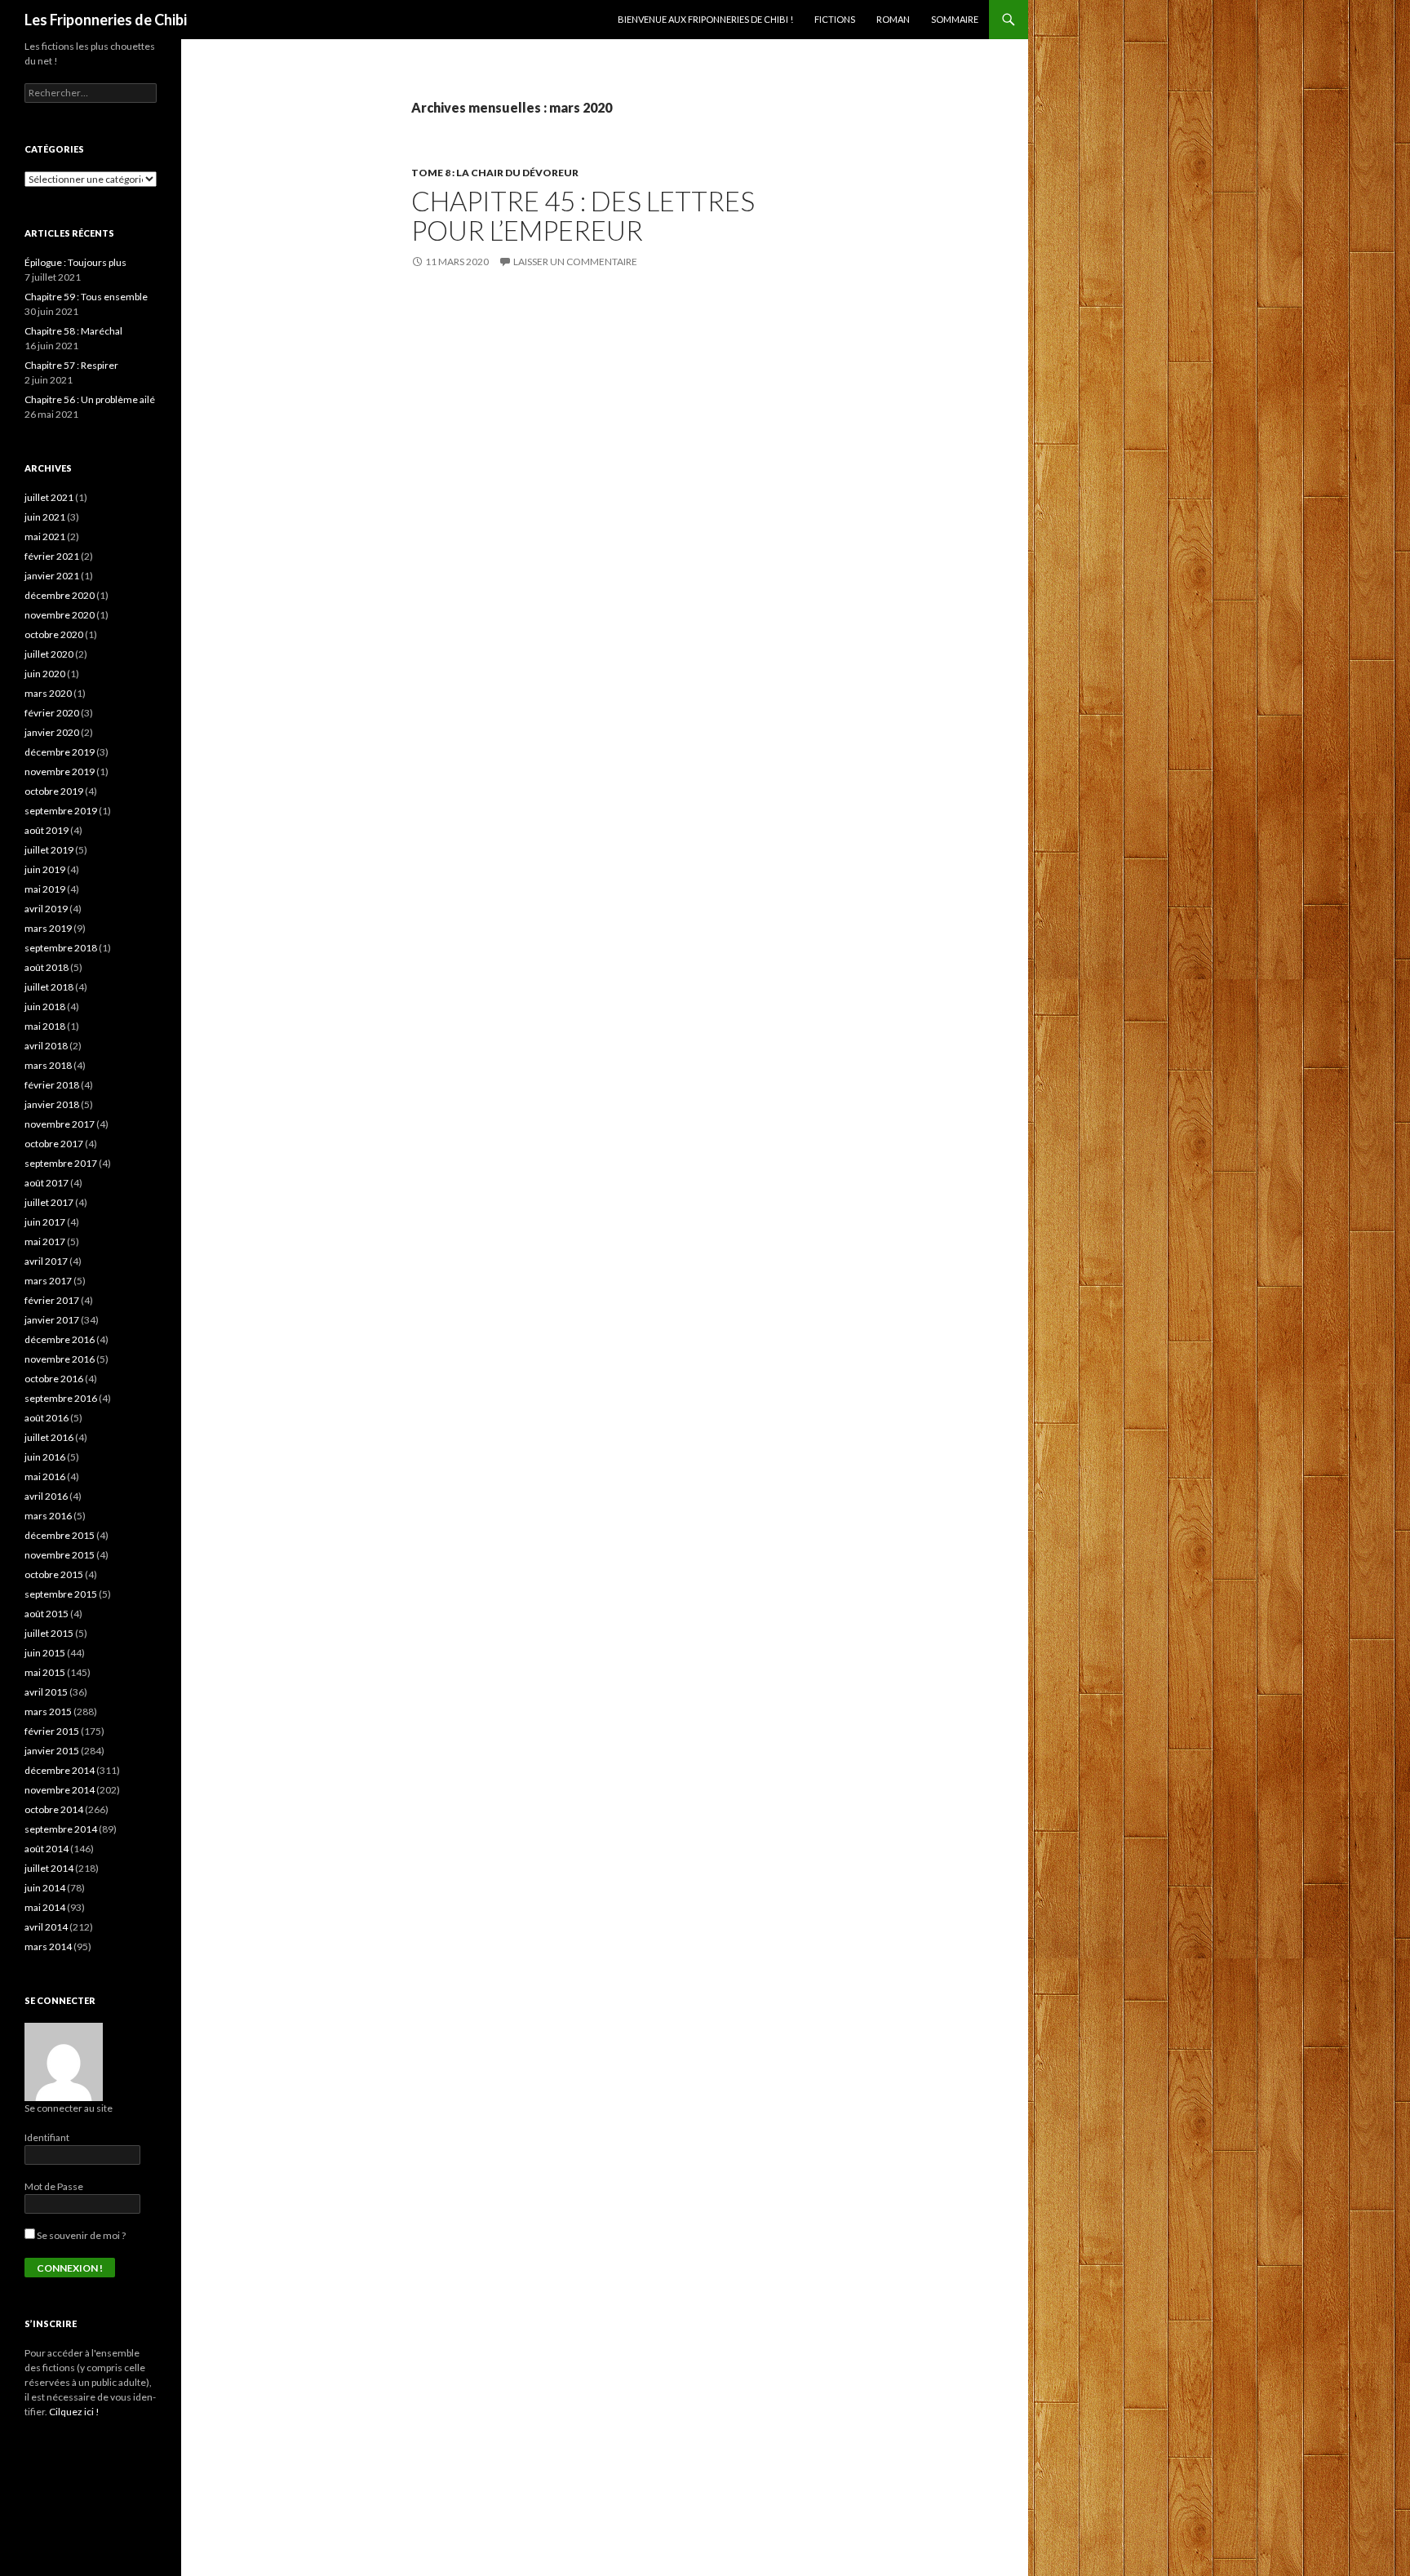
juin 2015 (45, 1653)
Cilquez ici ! (74, 2412)
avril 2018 (46, 1046)
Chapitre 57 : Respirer (71, 365)
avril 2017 (46, 1261)
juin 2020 (45, 674)
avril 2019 (46, 909)
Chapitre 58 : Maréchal (73, 331)
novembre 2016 (60, 1359)
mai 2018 (45, 1026)
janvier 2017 (52, 1320)
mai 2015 (45, 1672)
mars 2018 (48, 1065)
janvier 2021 (52, 576)
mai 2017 (45, 1241)
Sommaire (955, 19)
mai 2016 (45, 1476)
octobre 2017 (54, 1144)
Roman (893, 19)
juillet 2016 (49, 1437)
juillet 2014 (49, 1868)
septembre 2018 (61, 948)
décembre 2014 (60, 1770)
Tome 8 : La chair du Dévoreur (495, 173)
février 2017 (52, 1300)
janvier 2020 (52, 732)
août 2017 (47, 1183)
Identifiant (47, 2137)
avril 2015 (46, 1692)
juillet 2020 (49, 654)
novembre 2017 (60, 1124)
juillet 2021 (49, 497)
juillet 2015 (49, 1633)
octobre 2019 (54, 791)
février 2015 (52, 1731)
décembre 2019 (60, 752)
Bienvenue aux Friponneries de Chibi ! (705, 19)
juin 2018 (45, 1006)
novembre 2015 (60, 1555)
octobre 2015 (54, 1574)
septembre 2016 (61, 1398)
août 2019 (47, 830)
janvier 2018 (52, 1104)
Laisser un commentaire (575, 262)
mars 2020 (48, 693)
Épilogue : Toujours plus (75, 262)
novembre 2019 (60, 771)
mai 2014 (45, 1907)
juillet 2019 (49, 850)
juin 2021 (45, 517)
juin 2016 (45, 1457)
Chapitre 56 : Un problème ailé (90, 399)
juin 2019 (45, 869)
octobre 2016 (54, 1379)
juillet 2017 (49, 1202)
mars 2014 (48, 1946)
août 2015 (47, 1614)
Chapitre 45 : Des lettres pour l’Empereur (583, 215)
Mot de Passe (54, 2186)
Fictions (835, 19)
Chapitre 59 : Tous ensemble (86, 297)
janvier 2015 (52, 1751)
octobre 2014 (54, 1809)
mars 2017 (48, 1281)
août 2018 (47, 967)
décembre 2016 (60, 1339)
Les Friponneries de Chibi (106, 20)
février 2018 (52, 1085)
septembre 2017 (61, 1163)
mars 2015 (48, 1711)
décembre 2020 (60, 595)
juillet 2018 (49, 987)
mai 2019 (45, 889)
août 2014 (47, 1849)
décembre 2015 (60, 1535)
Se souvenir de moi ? (80, 2235)
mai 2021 (45, 536)
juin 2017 (45, 1222)
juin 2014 (45, 1888)
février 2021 (52, 556)
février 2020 (52, 713)
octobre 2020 (54, 634)
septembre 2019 (61, 811)
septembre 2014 (61, 1829)
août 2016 (47, 1418)
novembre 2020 (60, 615)
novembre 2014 (60, 1790)
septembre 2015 (61, 1594)
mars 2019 (48, 928)
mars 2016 (48, 1516)
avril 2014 (46, 1927)
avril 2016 (46, 1496)
